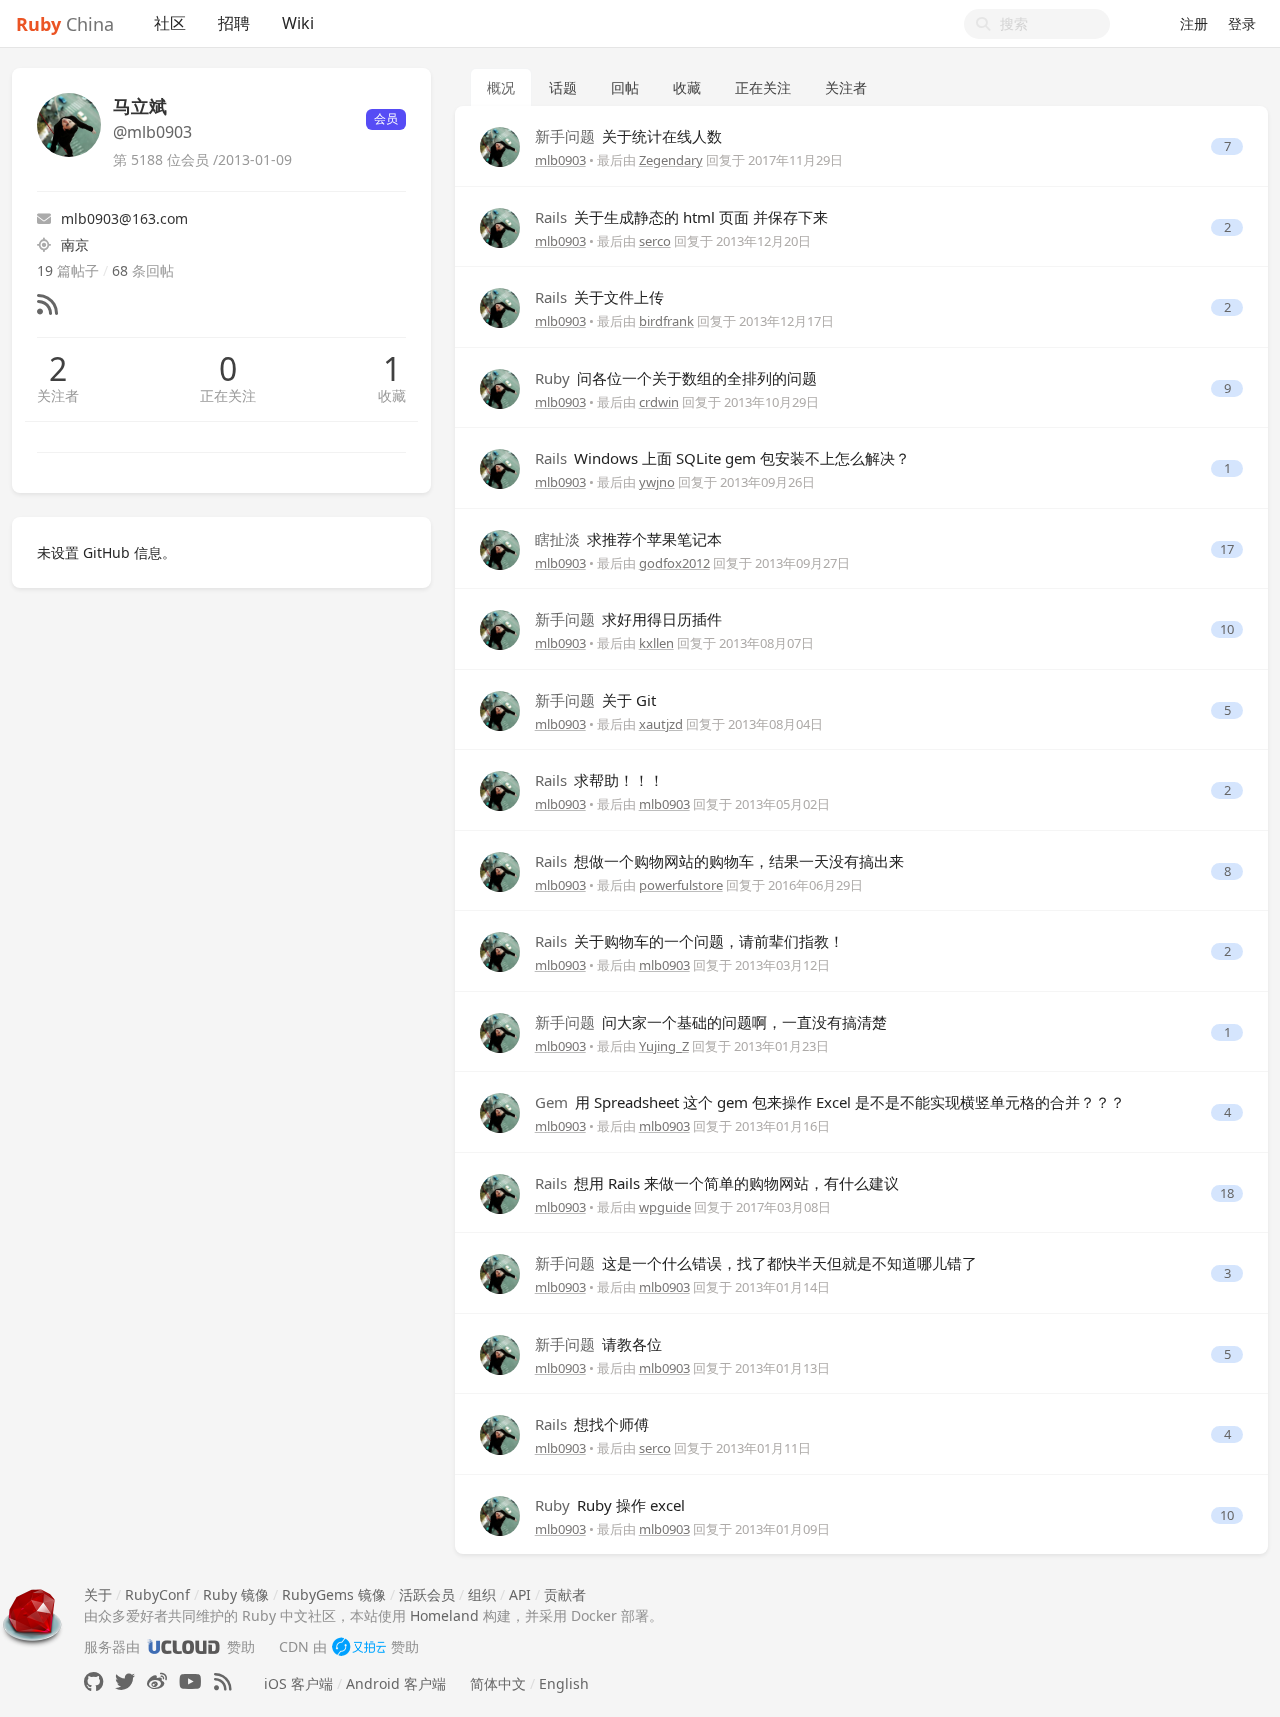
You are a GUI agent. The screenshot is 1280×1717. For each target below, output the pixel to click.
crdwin (659, 402)
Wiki (298, 23)
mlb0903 (560, 160)
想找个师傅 (592, 1424)
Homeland (444, 1615)
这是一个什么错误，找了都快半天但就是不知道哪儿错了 (756, 1263)
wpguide (665, 1207)
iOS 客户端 (298, 1683)
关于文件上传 (599, 297)
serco (655, 241)
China (65, 24)
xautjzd (661, 724)
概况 (501, 87)
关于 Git (595, 700)
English (564, 1683)
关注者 (58, 395)
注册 (1194, 23)
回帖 (625, 87)
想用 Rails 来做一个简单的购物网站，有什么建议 (717, 1183)
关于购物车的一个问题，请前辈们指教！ (689, 941)
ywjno (657, 482)
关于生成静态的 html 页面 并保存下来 (681, 217)
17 (1227, 549)
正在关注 (228, 395)
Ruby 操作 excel (610, 1505)
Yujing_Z (664, 1046)
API (520, 1594)
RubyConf (157, 1594)
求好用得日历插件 (628, 619)
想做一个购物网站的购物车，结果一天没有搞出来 (719, 861)
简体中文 (498, 1683)
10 (1227, 629)
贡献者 (565, 1594)
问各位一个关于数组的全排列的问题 (676, 378)
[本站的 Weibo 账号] (157, 1681)
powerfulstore (681, 885)
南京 (75, 244)
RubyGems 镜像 (334, 1594)
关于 (98, 1594)
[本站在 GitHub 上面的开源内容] (93, 1681)
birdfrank (666, 321)
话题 (563, 87)
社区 (170, 23)
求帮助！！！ (599, 780)
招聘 (234, 23)
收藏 (392, 395)
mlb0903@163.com (124, 218)
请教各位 (598, 1344)
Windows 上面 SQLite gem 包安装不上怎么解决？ (722, 458)
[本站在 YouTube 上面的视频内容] (190, 1681)
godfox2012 (674, 563)
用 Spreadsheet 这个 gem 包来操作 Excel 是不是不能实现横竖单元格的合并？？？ (830, 1102)
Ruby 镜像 (236, 1594)
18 (1227, 1193)
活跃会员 (427, 1594)
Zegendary (671, 160)
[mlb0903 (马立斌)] (500, 145)
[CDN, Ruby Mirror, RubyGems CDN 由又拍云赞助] (359, 1646)
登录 (1242, 23)
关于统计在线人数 (628, 136)
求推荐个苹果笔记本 (628, 539)
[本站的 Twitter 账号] (125, 1681)
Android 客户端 (396, 1683)
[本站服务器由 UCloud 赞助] (183, 1646)
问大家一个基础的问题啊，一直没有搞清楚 (711, 1022)
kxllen (656, 643)
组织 (482, 1594)
